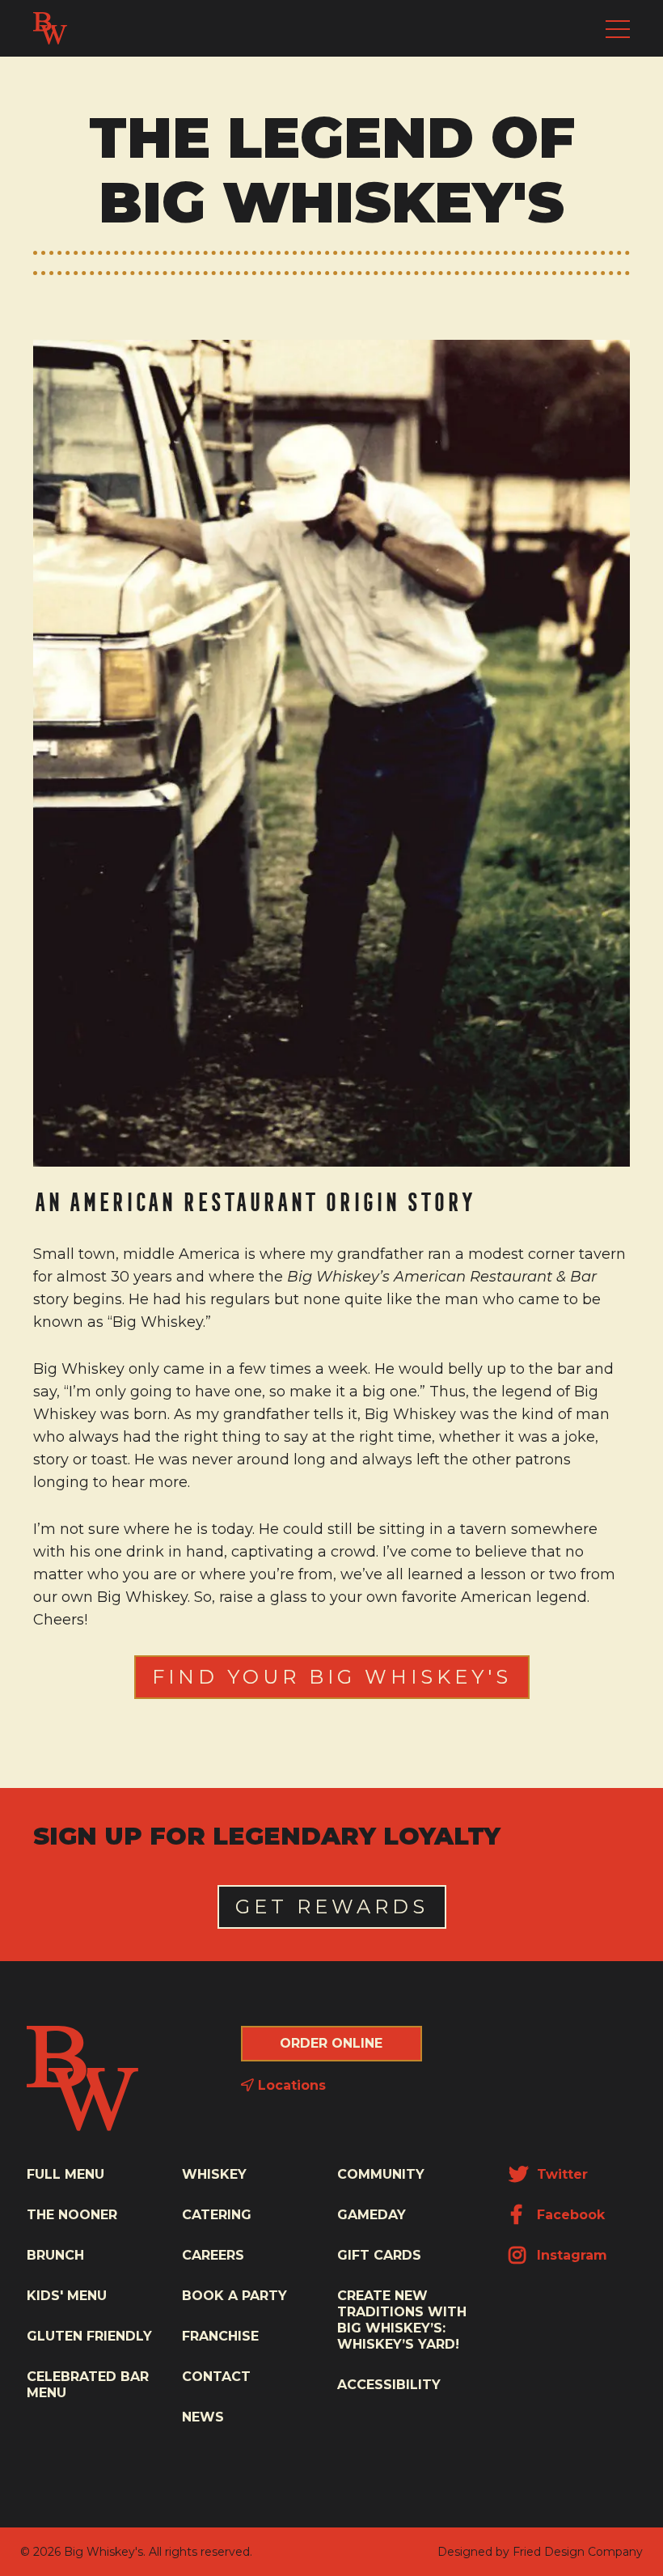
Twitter (560, 2174)
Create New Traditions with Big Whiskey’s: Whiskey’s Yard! (402, 2320)
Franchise (220, 2336)
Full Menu (65, 2174)
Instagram (570, 2255)
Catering (217, 2215)
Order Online (331, 2043)
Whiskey (214, 2174)
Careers (213, 2255)
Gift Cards (379, 2255)
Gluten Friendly (89, 2336)
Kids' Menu (67, 2296)
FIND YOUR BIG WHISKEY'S (332, 1677)
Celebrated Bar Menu (88, 2385)
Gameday (372, 2215)
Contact (216, 2377)
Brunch (55, 2255)
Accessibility (389, 2385)
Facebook (569, 2215)
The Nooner (72, 2215)
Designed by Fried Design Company (540, 2552)
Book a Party (234, 2296)
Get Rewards (332, 1907)
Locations (290, 2085)
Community (381, 2174)
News (203, 2417)
